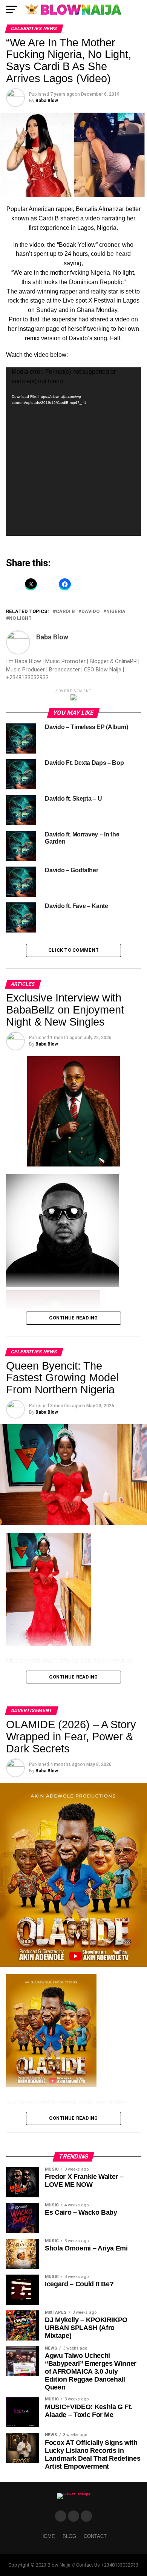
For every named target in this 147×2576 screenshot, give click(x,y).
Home (48, 2536)
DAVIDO (90, 612)
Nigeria (116, 612)
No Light (20, 618)
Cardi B (65, 612)
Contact (95, 2536)
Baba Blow (47, 101)
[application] (73, 452)
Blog (69, 2536)
